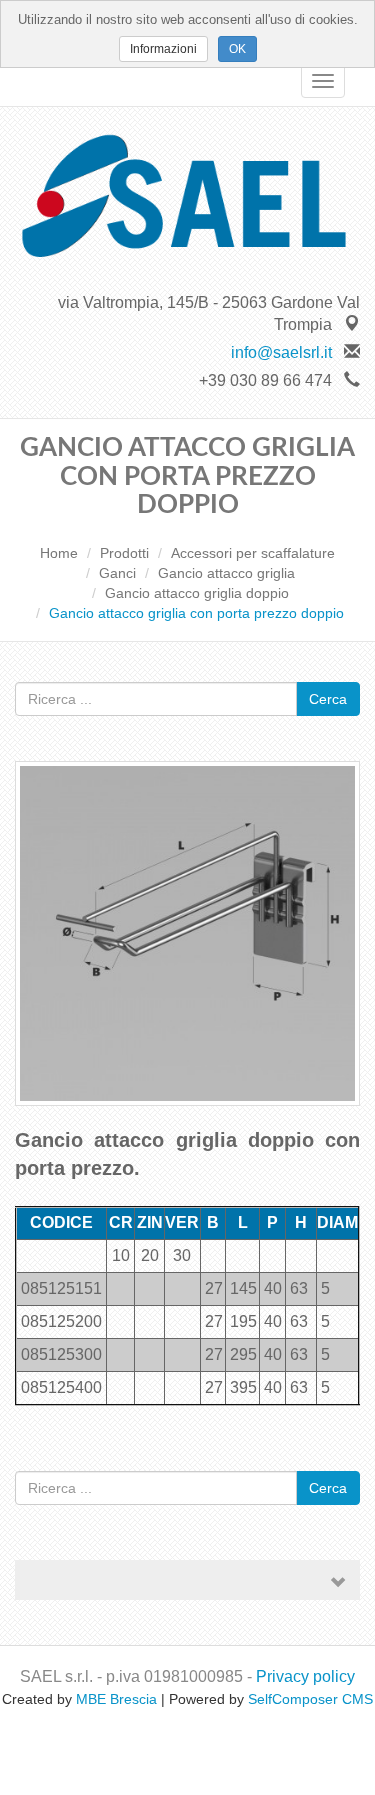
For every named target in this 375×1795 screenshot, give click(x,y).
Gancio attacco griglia (226, 573)
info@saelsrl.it (281, 352)
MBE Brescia (116, 1699)
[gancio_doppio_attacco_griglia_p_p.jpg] (187, 942)
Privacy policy (305, 1676)
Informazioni (163, 49)
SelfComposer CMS (310, 1699)
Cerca (328, 699)
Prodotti (124, 553)
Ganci (117, 573)
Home (59, 553)
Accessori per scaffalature (253, 553)
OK (237, 49)
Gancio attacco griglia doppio (197, 593)
